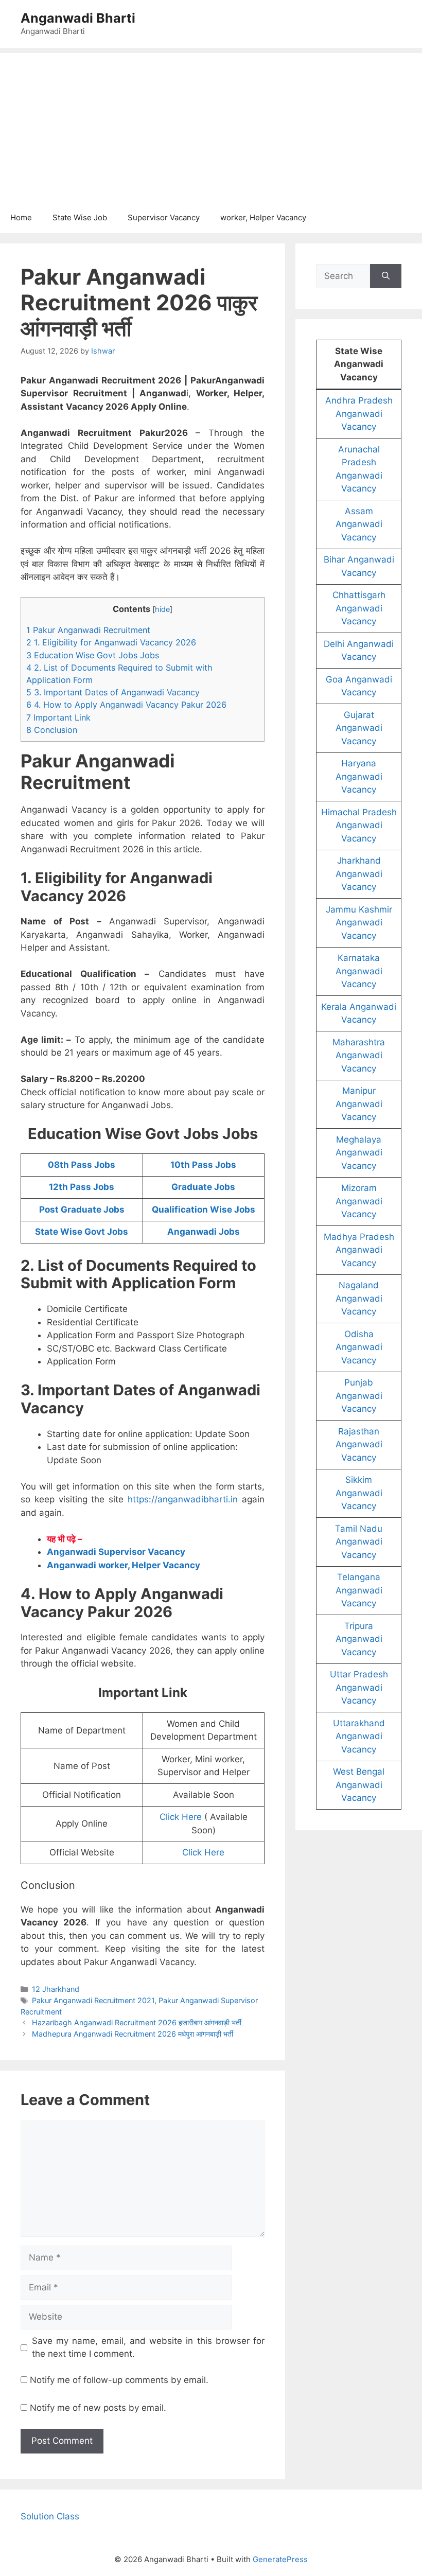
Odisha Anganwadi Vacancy (359, 1347)
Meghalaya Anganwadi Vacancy (359, 1153)
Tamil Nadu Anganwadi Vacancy (359, 1542)
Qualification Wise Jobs (204, 1210)
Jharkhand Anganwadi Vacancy (359, 874)
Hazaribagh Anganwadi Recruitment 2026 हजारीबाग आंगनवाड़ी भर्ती (137, 2022)
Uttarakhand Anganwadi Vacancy (359, 1736)
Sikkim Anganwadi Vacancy (359, 1493)
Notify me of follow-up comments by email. (119, 2380)
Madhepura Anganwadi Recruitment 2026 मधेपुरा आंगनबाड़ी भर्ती (133, 2034)
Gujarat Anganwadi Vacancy (359, 728)
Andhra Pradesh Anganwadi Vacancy (359, 414)
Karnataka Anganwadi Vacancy (359, 971)
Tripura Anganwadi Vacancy (359, 1639)
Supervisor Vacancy (164, 217)
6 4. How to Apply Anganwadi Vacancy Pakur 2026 (126, 705)
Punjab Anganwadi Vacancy (359, 1396)
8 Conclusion (52, 730)
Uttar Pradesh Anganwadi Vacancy (359, 1687)
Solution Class (50, 2516)
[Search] (386, 276)
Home (21, 217)
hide (162, 609)
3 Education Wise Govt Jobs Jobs (93, 655)
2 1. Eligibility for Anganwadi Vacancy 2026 (111, 642)
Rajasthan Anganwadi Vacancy (359, 1444)
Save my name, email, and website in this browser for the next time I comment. (148, 2347)
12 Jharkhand (56, 1989)
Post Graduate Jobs (82, 1210)
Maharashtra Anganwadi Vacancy (359, 1055)
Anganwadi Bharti (78, 18)
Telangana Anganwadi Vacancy (359, 1590)
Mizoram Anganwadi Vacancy (359, 1201)
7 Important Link (58, 717)
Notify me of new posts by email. (98, 2408)
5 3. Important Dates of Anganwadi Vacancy (113, 692)
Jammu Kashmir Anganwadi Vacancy (359, 923)
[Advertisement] (211, 125)
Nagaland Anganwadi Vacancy (359, 1298)
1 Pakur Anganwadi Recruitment (88, 630)
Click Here (181, 1817)
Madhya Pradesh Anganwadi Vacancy (359, 1250)
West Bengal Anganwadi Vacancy (359, 1785)
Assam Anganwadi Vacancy (359, 524)
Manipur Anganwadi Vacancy (359, 1104)
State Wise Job (80, 217)
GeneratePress (280, 2559)
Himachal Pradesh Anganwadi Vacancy (359, 825)
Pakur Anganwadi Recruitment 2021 (93, 2000)
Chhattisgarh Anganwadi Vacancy (359, 608)
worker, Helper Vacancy (263, 217)
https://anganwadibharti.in (183, 1499)
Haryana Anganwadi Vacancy (359, 776)
